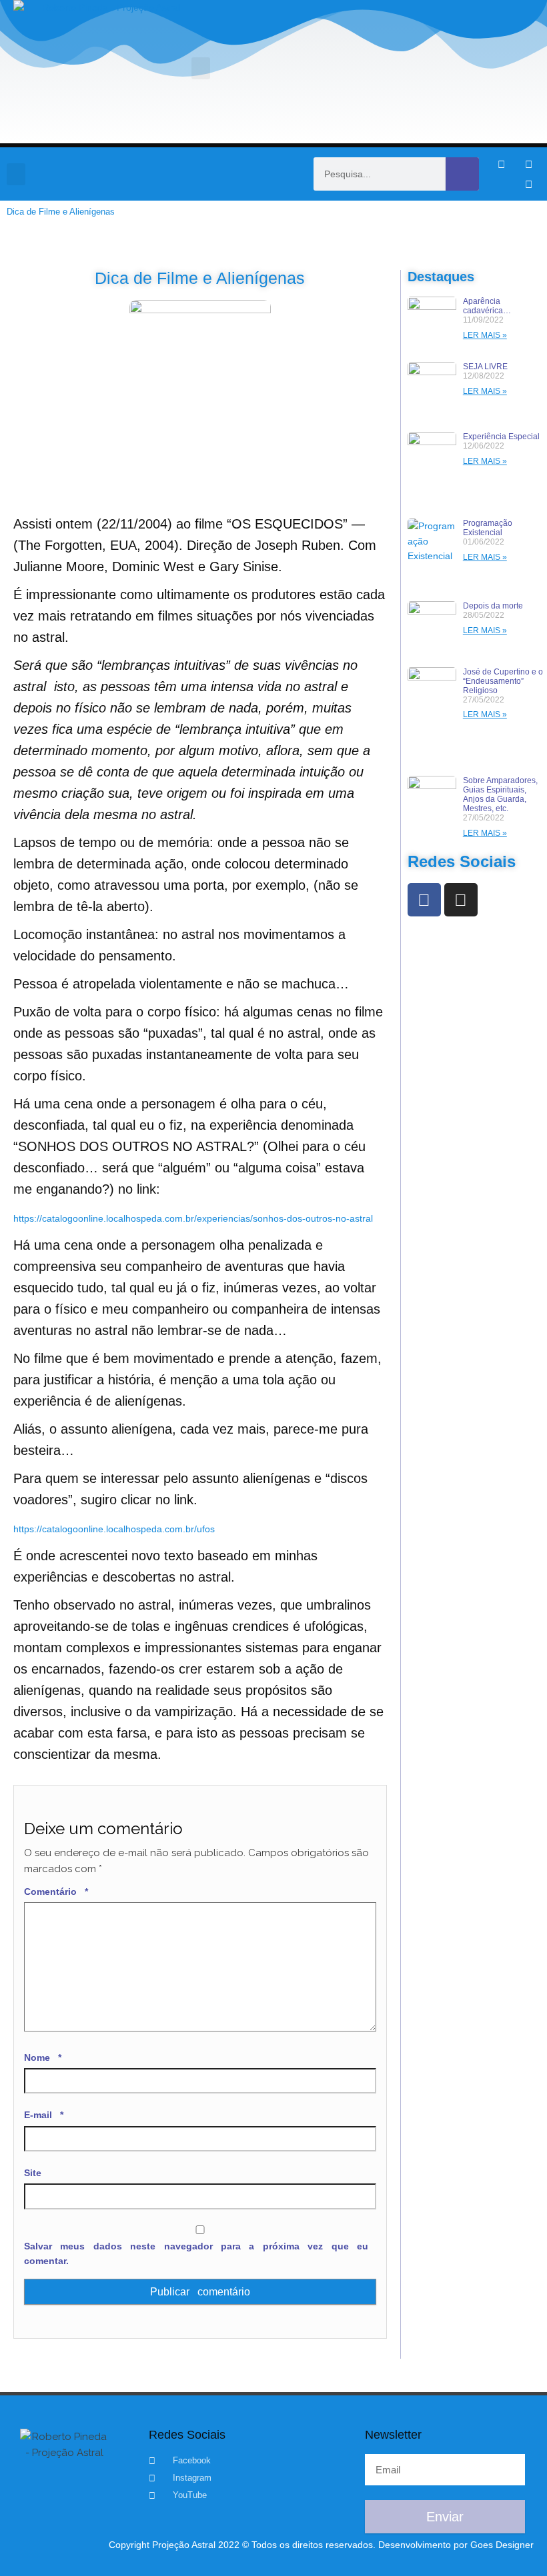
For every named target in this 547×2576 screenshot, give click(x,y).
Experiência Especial (501, 437)
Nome (43, 2057)
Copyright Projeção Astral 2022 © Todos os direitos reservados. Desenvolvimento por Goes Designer (321, 2545)
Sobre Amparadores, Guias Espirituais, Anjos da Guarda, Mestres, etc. (500, 794)
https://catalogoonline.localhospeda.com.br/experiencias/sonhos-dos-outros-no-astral (193, 1218)
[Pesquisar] (462, 174)
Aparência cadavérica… (487, 306)
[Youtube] (528, 184)
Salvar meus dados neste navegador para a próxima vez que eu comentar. (196, 2253)
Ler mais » (485, 335)
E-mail (44, 2115)
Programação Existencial (488, 528)
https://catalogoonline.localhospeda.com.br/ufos (114, 1529)
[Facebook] (424, 900)
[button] (201, 68)
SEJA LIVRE (485, 367)
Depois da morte (493, 606)
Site (33, 2173)
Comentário (56, 1892)
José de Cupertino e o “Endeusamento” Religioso (503, 681)
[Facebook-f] (501, 164)
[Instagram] (528, 164)
